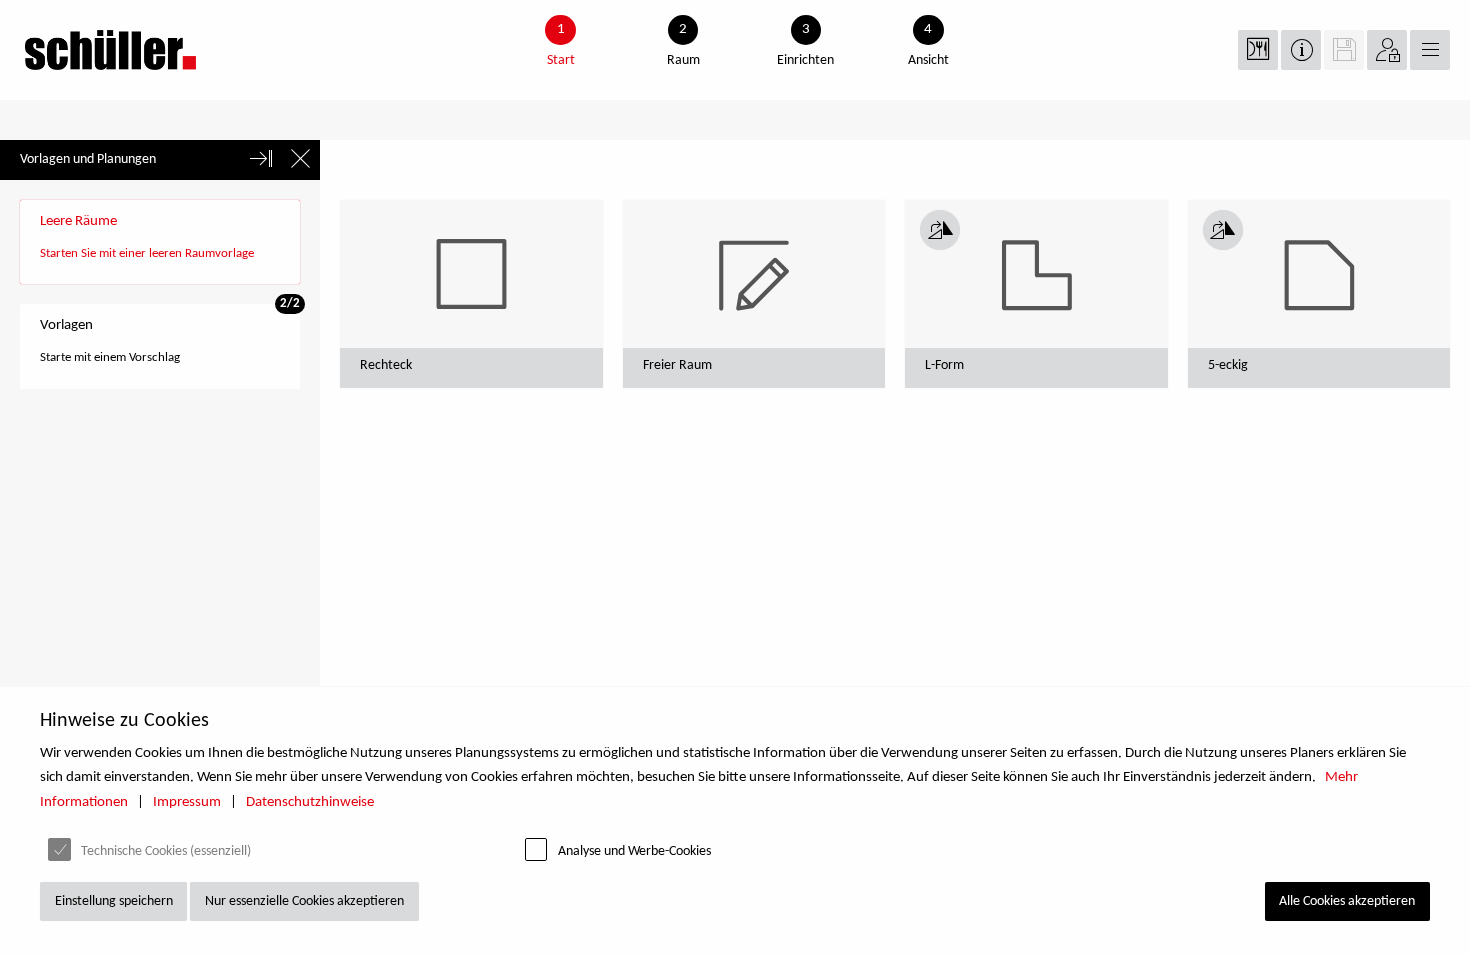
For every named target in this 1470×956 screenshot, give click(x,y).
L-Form (944, 365)
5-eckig (1228, 365)
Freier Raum (677, 365)
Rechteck (386, 365)
